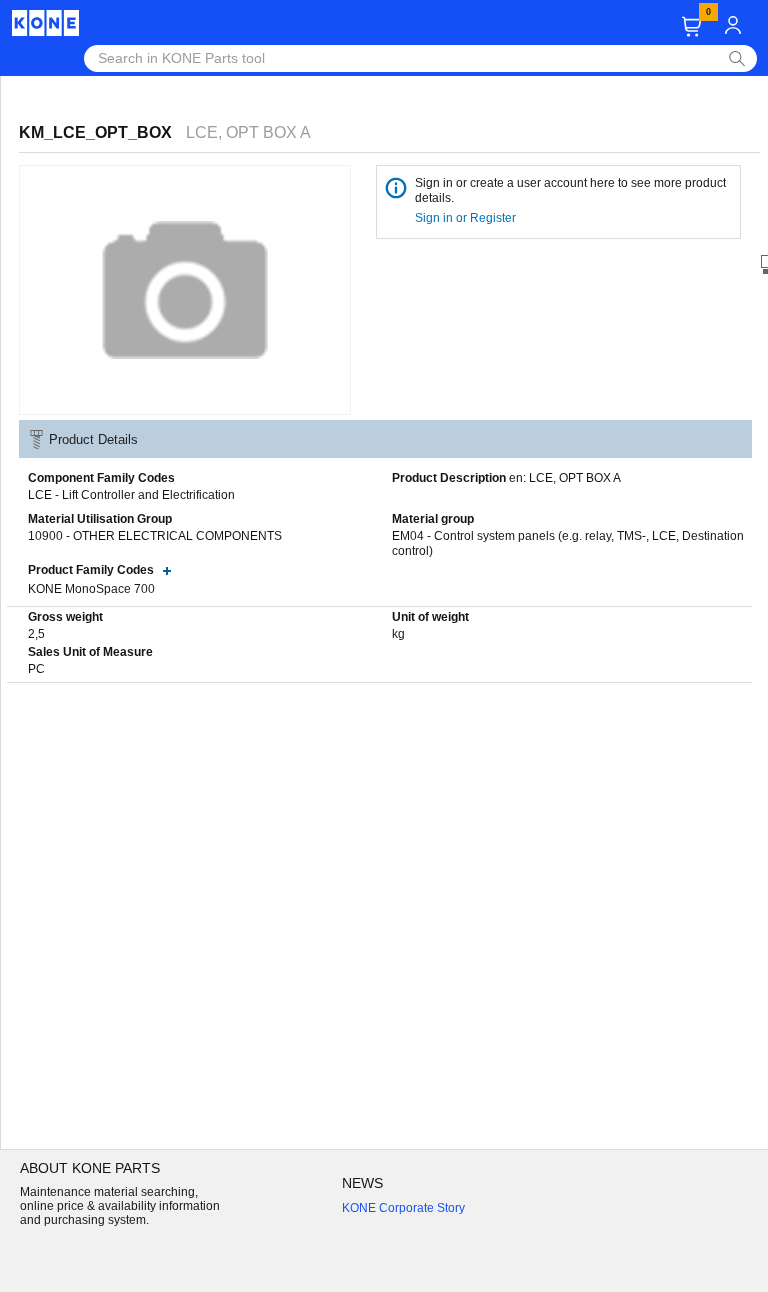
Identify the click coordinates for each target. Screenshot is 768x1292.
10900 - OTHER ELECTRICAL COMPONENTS (155, 536)
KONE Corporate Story (403, 1208)
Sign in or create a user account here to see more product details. (570, 190)
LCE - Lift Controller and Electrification (131, 495)
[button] (691, 26)
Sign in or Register (467, 218)
